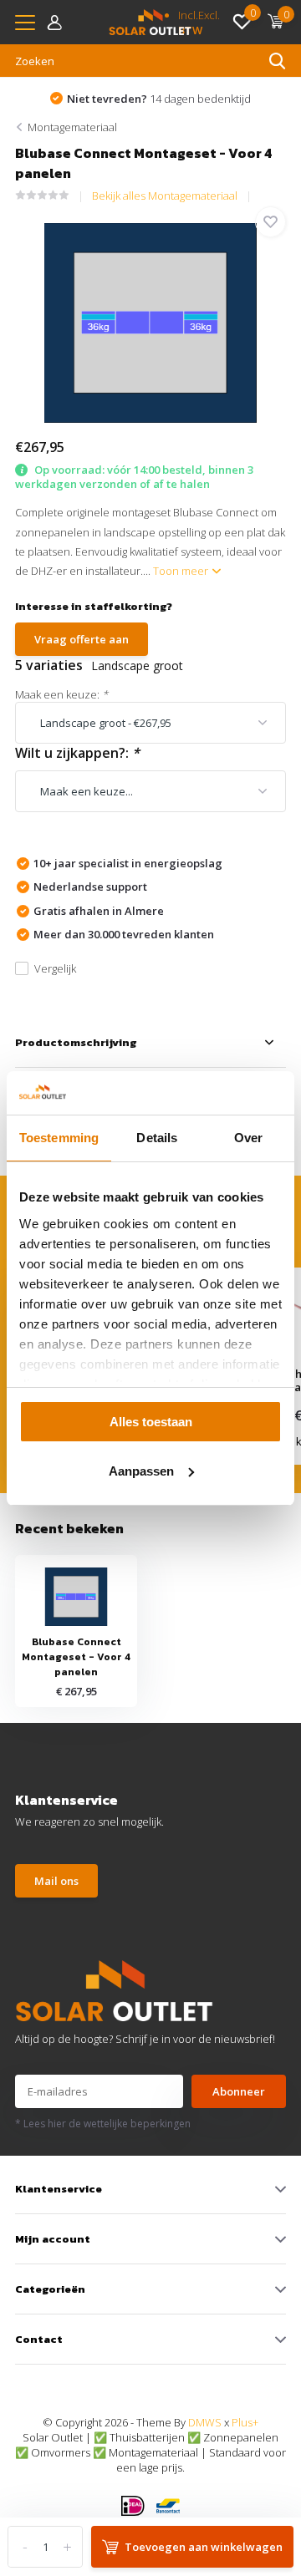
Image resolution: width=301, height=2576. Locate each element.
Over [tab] (248, 1138)
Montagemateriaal (72, 127)
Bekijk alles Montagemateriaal (165, 196)
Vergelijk (55, 968)
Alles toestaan (151, 1422)
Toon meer (182, 571)
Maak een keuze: (61, 694)
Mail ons (56, 1881)
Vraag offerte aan (82, 639)
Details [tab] (157, 1138)
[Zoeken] (278, 61)
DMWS (205, 2422)
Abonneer (239, 2091)
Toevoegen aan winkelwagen (204, 2547)
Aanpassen (141, 1471)
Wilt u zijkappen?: (77, 753)
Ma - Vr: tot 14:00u (166, 99)
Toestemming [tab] (59, 1138)
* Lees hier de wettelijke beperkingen (103, 2124)
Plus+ (245, 2422)
